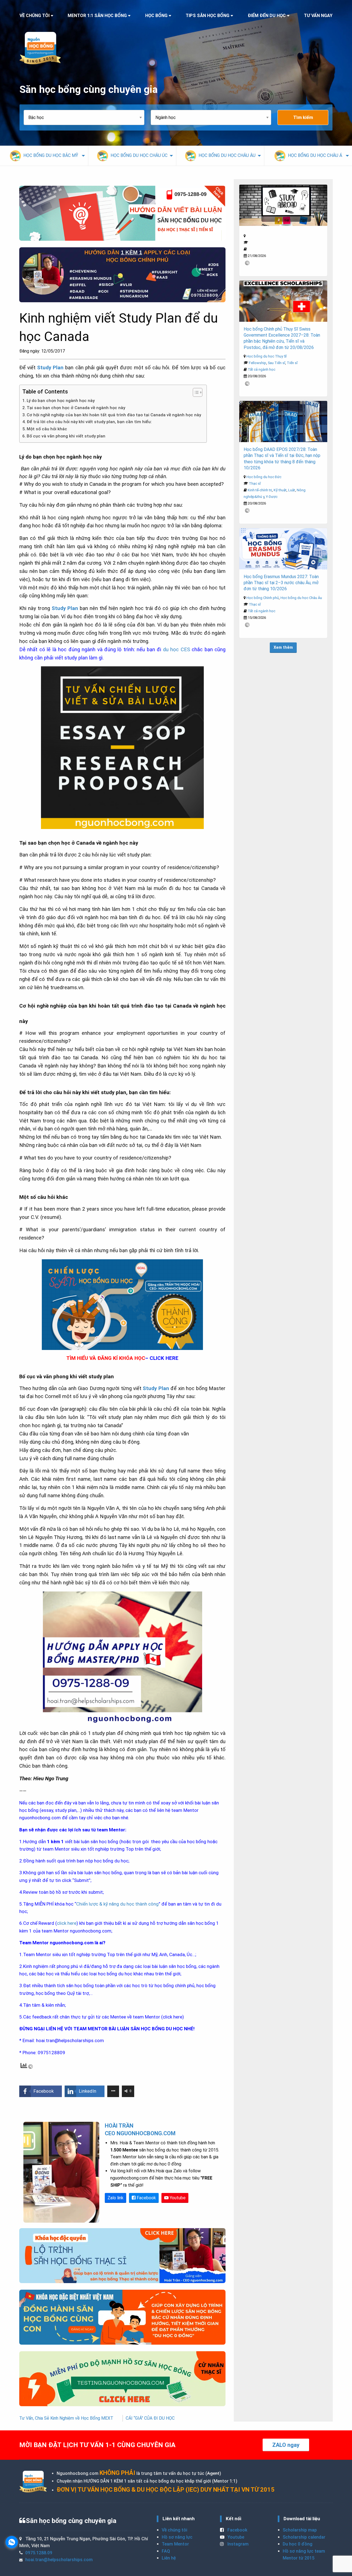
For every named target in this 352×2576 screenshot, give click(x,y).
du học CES (175, 650)
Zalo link (116, 2198)
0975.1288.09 (39, 2553)
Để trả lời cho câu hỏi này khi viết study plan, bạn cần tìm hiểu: (89, 422)
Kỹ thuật (280, 490)
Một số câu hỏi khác (47, 429)
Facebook (146, 2198)
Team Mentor (175, 2544)
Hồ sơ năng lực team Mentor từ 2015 (304, 2555)
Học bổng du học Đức (264, 477)
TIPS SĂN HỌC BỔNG (207, 16)
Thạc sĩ (255, 483)
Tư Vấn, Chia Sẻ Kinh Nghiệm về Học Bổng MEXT (66, 2418)
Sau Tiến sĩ (277, 363)
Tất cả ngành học (262, 369)
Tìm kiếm (303, 117)
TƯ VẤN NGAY (318, 16)
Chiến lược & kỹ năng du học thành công (117, 1904)
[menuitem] (44, 156)
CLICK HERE (164, 1358)
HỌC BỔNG (156, 16)
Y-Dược (272, 497)
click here (67, 1923)
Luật (292, 490)
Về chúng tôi (174, 2530)
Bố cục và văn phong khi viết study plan (66, 436)
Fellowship (258, 363)
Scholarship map (300, 2530)
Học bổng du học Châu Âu (301, 598)
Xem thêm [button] (283, 648)
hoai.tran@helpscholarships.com (70, 2040)
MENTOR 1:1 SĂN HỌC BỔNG (97, 16)
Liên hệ (169, 2558)
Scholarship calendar (304, 2537)
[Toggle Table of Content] (195, 392)
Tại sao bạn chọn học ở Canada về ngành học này (76, 408)
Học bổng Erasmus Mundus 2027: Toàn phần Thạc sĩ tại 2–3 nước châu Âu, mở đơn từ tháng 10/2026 (281, 583)
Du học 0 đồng (298, 2544)
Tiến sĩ (292, 363)
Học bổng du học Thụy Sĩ (266, 356)
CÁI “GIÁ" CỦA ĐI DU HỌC (150, 2418)
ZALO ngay (286, 2445)
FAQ (166, 2551)
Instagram (237, 2544)
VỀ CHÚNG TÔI (35, 16)
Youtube (177, 2198)
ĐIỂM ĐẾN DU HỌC (267, 16)
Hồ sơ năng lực (177, 2537)
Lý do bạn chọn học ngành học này (61, 401)
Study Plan (50, 368)
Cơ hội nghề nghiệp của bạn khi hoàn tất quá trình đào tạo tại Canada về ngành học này (114, 415)
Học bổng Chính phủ (263, 598)
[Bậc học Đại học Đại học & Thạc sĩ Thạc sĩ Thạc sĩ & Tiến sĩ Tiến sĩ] (87, 117)
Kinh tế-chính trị (260, 490)
